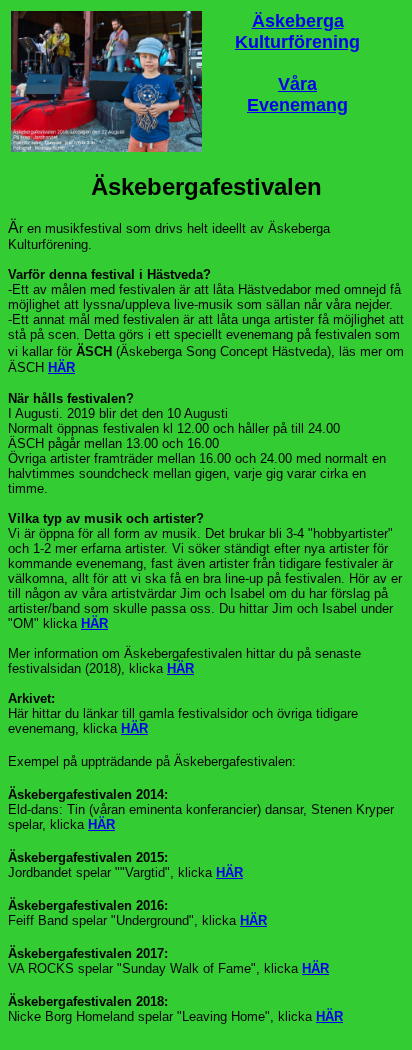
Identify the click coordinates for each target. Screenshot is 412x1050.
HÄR (61, 367)
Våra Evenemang (297, 94)
